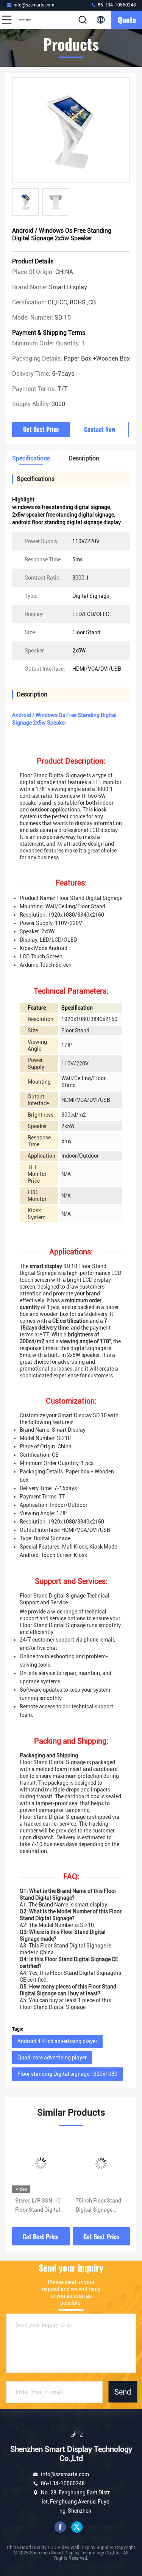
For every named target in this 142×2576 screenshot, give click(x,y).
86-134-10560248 (116, 5)
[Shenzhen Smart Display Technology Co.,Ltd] (32, 20)
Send (123, 2392)
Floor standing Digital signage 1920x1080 (67, 2074)
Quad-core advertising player (52, 2058)
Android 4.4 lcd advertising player (57, 2041)
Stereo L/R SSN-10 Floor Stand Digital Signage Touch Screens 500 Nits (38, 2206)
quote (127, 20)
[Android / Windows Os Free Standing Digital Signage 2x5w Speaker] (71, 131)
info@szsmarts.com (34, 5)
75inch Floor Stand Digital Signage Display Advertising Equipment (99, 2206)
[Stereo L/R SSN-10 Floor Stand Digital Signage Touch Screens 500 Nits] (41, 2163)
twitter (77, 2527)
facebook (60, 2527)
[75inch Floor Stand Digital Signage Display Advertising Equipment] (101, 2163)
